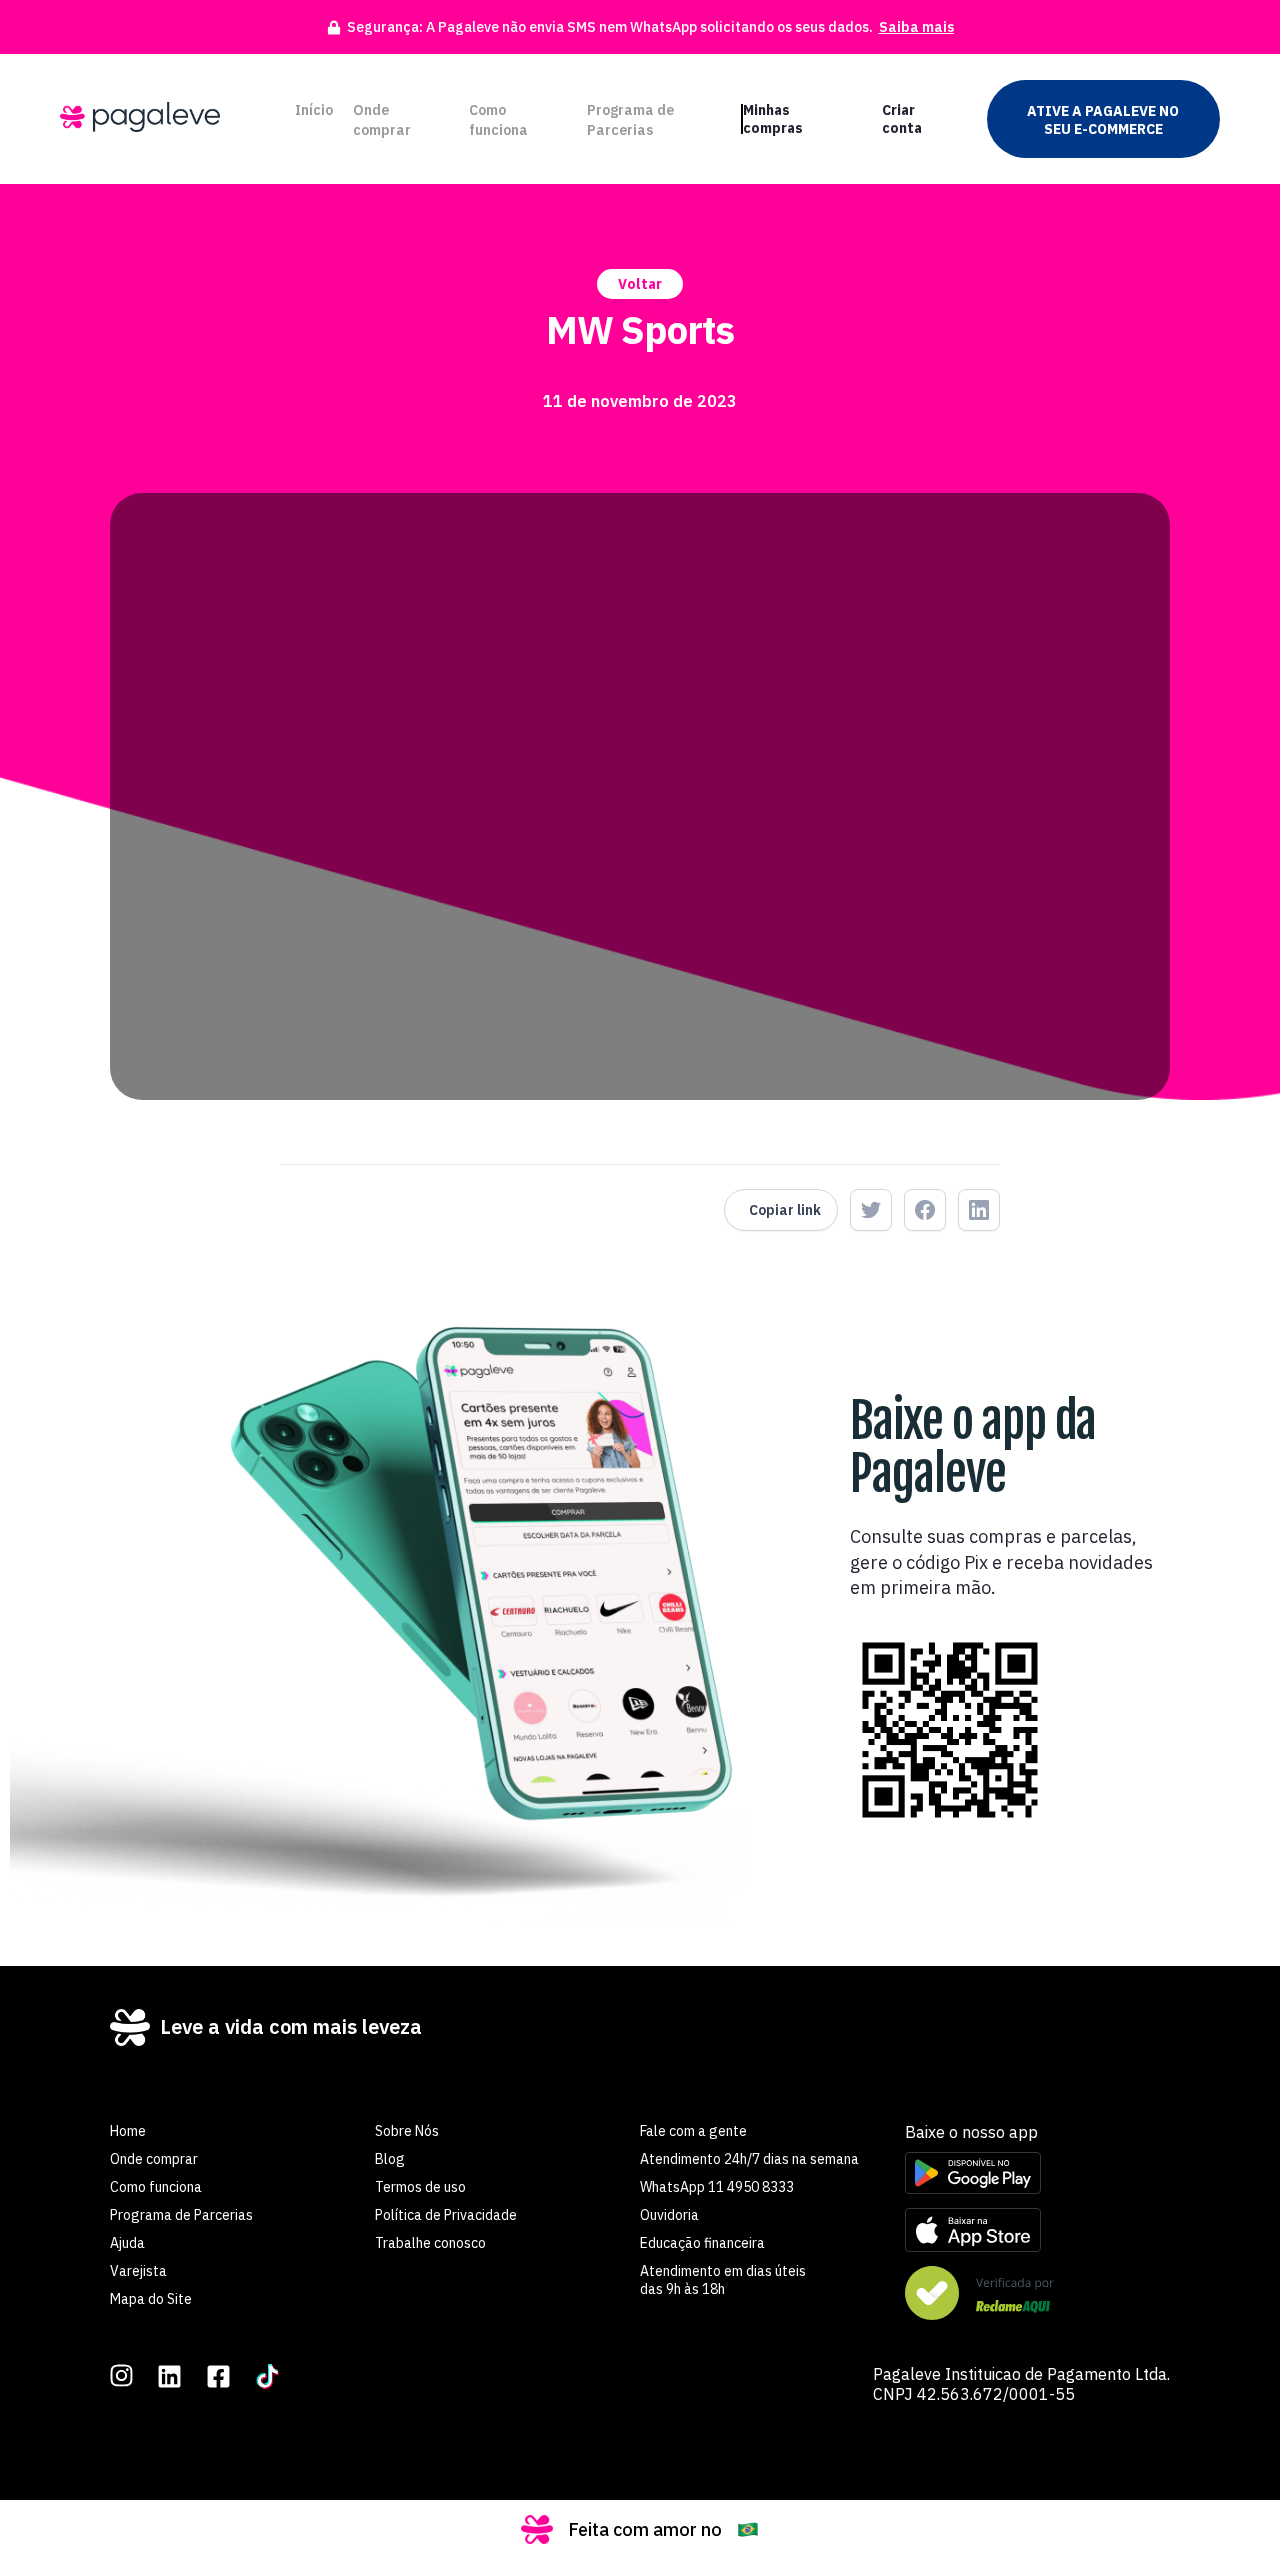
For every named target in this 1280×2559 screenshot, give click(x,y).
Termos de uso (420, 2187)
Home (128, 2131)
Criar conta (902, 119)
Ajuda (127, 2243)
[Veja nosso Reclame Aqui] (1037, 2295)
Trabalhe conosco (430, 2243)
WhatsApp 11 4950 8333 (717, 2187)
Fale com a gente (693, 2131)
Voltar (640, 284)
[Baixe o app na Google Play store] (1037, 2175)
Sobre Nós (407, 2131)
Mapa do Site (151, 2299)
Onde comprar (382, 120)
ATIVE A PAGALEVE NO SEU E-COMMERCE (1103, 120)
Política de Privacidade (446, 2215)
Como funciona (498, 120)
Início (314, 110)
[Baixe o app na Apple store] (1037, 2232)
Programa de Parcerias (630, 120)
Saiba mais (916, 27)
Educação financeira (702, 2243)
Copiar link (785, 1210)
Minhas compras (773, 119)
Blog (390, 2159)
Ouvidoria (669, 2215)
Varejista (138, 2271)
